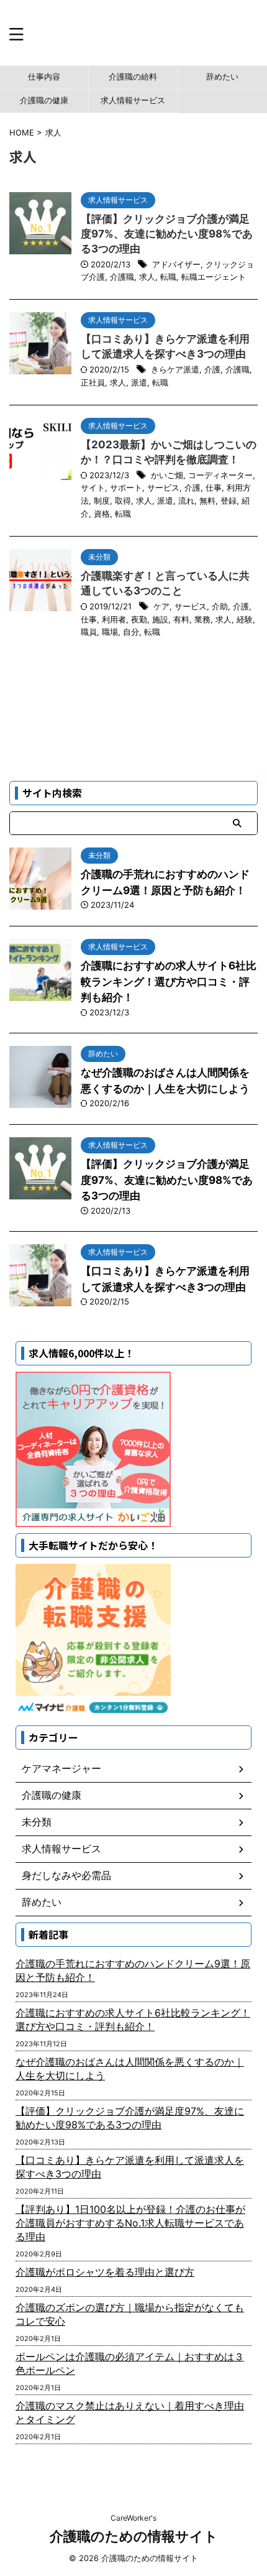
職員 (89, 632)
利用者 (114, 619)
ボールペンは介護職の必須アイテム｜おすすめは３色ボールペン (130, 2363)
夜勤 (139, 619)
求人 (147, 277)
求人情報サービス (133, 100)
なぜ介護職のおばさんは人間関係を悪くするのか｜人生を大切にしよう (130, 2069)
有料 (181, 619)
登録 (229, 501)
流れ (186, 501)
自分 (131, 632)
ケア (161, 606)
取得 (123, 501)
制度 (102, 501)
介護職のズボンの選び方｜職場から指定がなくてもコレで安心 (130, 2314)
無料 (207, 501)
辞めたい (222, 77)
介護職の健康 (44, 100)
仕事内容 (44, 77)
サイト (93, 487)
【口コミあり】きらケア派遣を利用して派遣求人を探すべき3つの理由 (130, 2167)
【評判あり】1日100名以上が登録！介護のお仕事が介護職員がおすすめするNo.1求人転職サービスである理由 (130, 2223)
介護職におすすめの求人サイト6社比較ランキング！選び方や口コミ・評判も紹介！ (169, 981)
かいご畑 (167, 475)
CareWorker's (133, 2518)
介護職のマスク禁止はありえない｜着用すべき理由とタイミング (130, 2412)
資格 (102, 514)
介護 (212, 369)
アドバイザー (176, 264)
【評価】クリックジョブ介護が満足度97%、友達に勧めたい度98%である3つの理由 (167, 234)
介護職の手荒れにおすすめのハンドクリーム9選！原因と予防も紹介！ (133, 1970)
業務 (202, 619)
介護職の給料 (133, 77)
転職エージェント (214, 277)
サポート (126, 487)
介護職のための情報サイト (134, 2536)
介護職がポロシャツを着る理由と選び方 (105, 2272)
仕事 (214, 487)
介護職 (122, 277)
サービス (163, 487)
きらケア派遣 (175, 369)
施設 (160, 619)
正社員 (93, 382)
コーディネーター (220, 475)
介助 (220, 606)
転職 (168, 277)
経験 (245, 619)
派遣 (139, 382)
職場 (110, 632)
